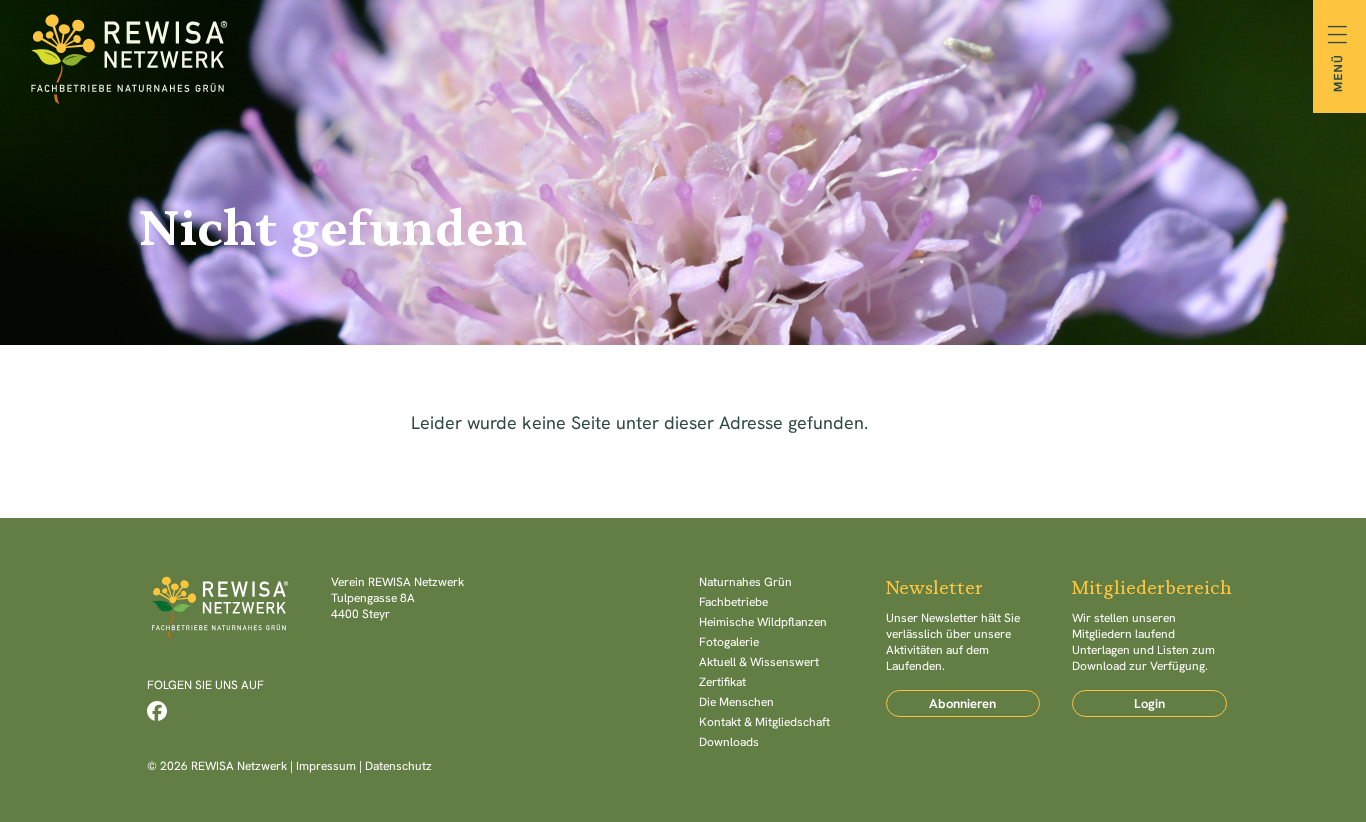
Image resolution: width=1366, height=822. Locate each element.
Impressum (326, 766)
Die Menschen (736, 702)
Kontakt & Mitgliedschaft (764, 722)
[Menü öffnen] (1339, 56)
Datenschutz (398, 766)
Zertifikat (722, 682)
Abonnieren (962, 703)
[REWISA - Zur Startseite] (683, 56)
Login (1149, 703)
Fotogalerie (729, 642)
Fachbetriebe (733, 602)
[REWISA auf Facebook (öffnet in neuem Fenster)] (157, 711)
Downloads (729, 742)
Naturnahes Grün (745, 582)
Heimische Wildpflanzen (763, 622)
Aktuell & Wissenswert (759, 662)
